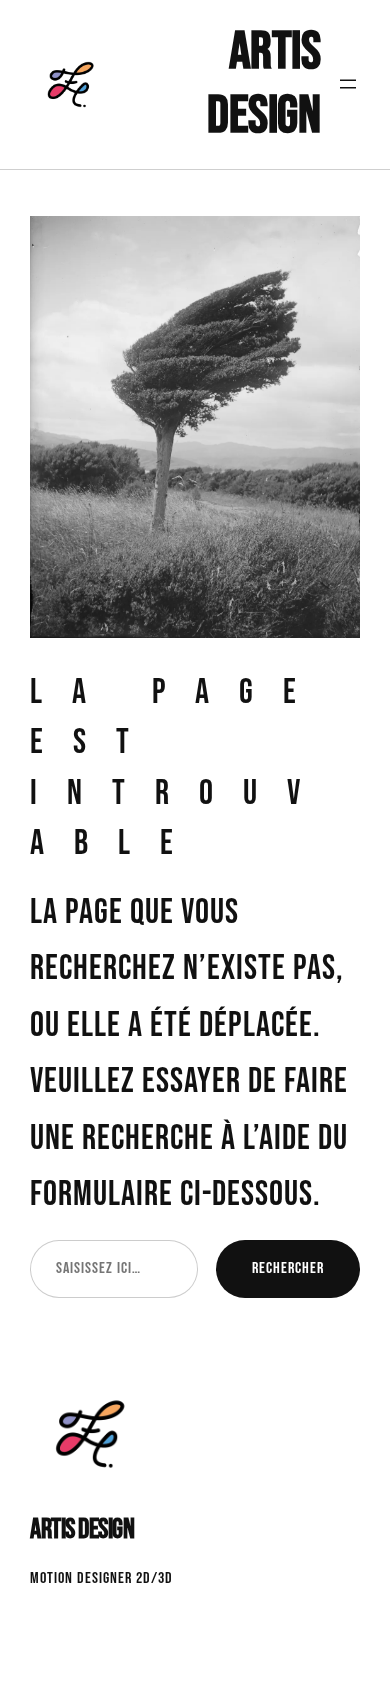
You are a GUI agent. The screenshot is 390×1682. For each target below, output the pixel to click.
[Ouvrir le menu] (348, 84)
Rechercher (288, 1268)
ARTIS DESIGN (263, 84)
